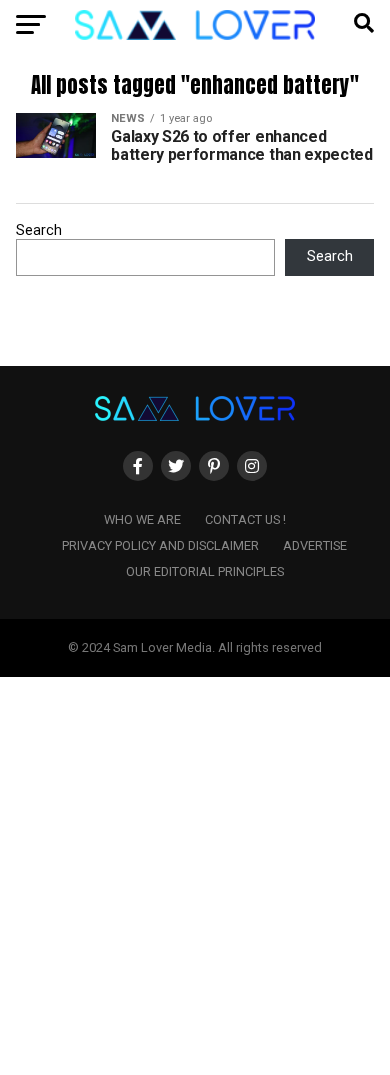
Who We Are (142, 519)
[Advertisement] (195, 872)
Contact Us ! (245, 519)
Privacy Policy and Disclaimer (160, 545)
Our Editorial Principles (205, 571)
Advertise (315, 545)
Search (39, 230)
